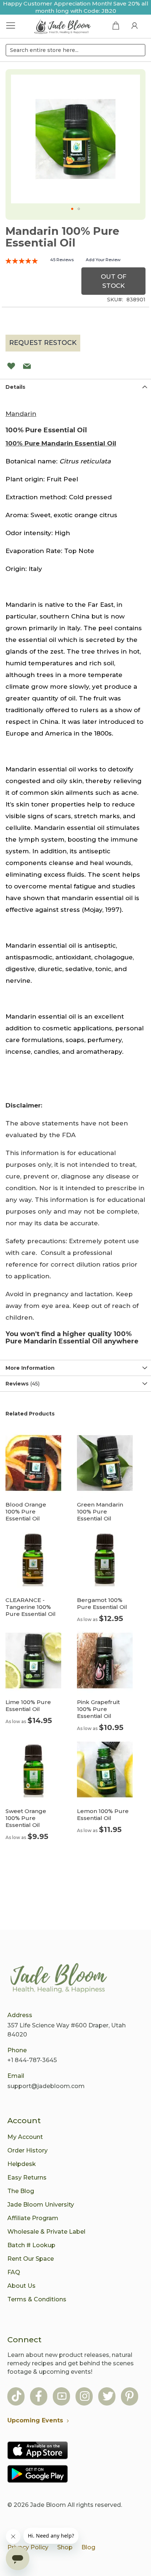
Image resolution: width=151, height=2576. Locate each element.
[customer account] (135, 25)
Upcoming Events (35, 2420)
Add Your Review (103, 260)
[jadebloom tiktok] (16, 2397)
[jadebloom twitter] (108, 2397)
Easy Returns (27, 2178)
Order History (27, 2150)
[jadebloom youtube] (62, 2397)
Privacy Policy (28, 2547)
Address (20, 2015)
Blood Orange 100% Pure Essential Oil (26, 1511)
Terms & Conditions (37, 2299)
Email (16, 2076)
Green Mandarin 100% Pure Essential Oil (100, 1511)
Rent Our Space (31, 2259)
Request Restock (43, 343)
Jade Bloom (48, 2505)
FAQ (14, 2272)
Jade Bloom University (41, 2205)
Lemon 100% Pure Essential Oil (103, 1815)
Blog (88, 2547)
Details (15, 387)
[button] (72, 209)
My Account (25, 2137)
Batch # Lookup (31, 2245)
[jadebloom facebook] (39, 2397)
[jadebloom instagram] (85, 2397)
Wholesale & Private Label (46, 2232)
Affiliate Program (33, 2218)
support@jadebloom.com (46, 2086)
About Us (21, 2286)
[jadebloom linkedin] (130, 2397)
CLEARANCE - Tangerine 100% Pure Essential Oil (31, 1607)
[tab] (75, 387)
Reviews (22, 1384)
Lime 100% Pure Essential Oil (28, 1706)
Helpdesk (22, 2164)
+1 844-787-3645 (32, 2060)
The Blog (21, 2191)
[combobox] (75, 50)
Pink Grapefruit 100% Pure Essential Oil (98, 1709)
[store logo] (63, 27)
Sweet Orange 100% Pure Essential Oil (26, 1818)
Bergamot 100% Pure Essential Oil (102, 1603)
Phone (17, 2050)
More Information (30, 1368)
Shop (65, 2547)
